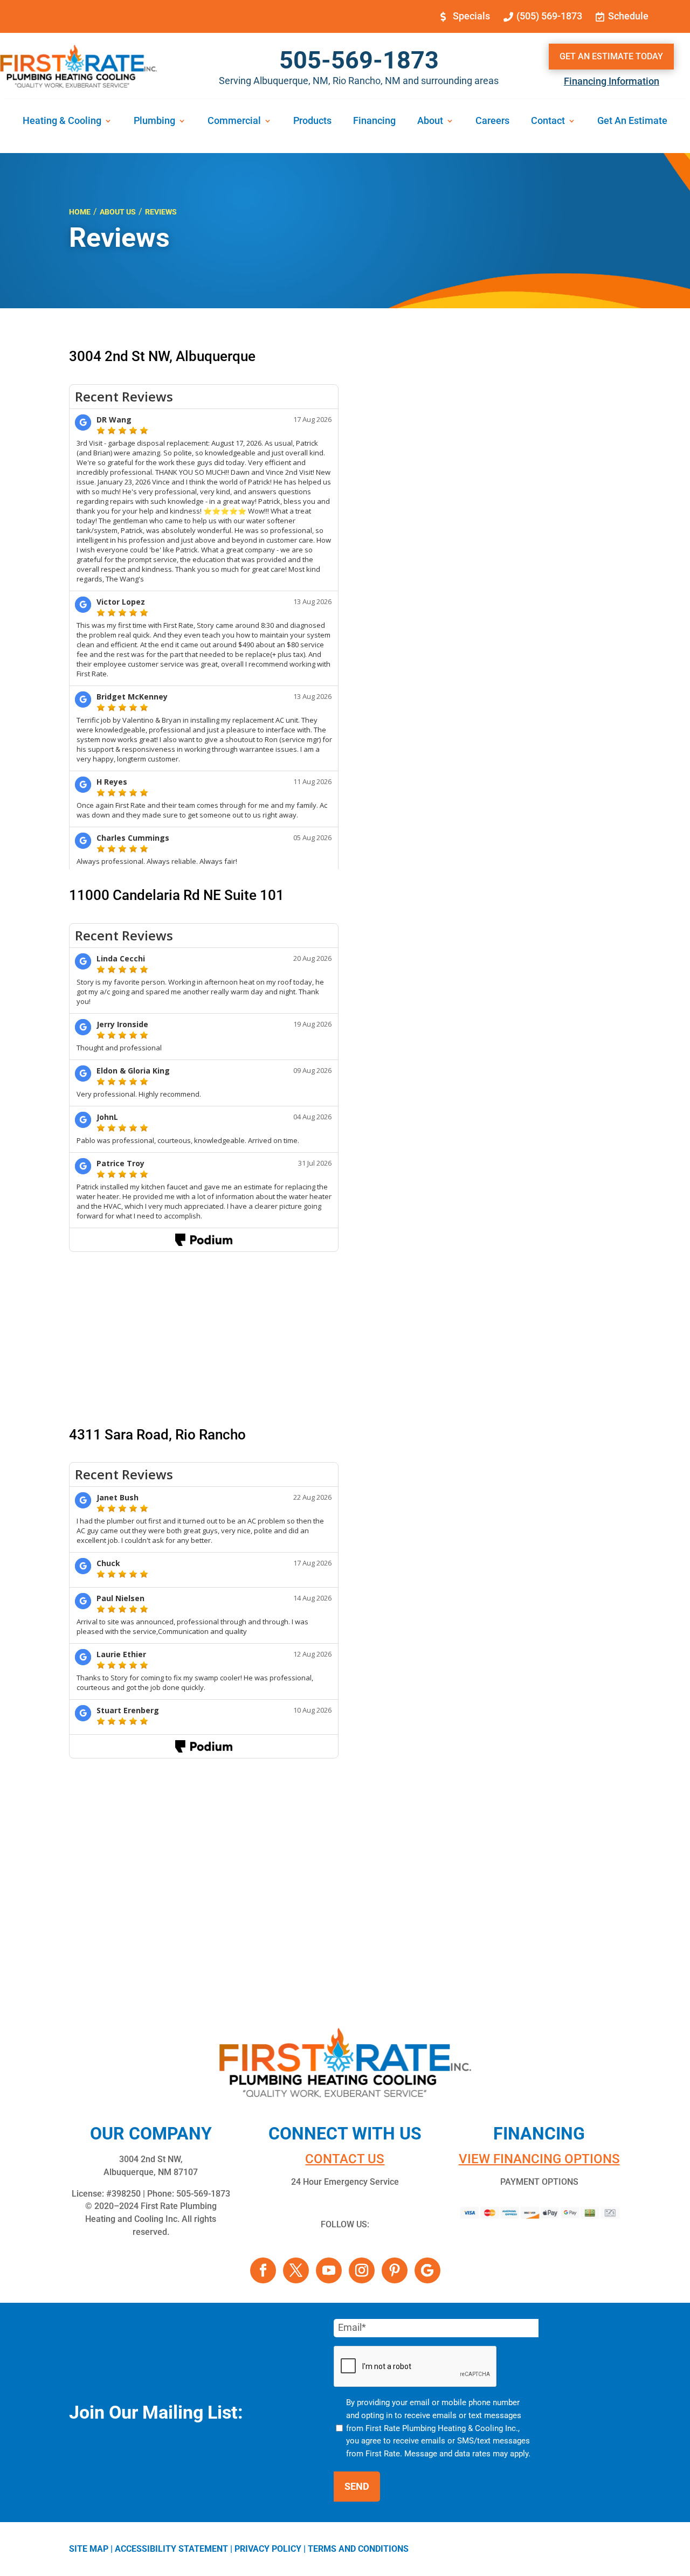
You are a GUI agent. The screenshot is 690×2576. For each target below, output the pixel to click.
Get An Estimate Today (611, 56)
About (430, 122)
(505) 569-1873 (549, 16)
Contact (548, 122)
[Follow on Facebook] (263, 2270)
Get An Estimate (632, 122)
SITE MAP (89, 2549)
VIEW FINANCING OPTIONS (539, 2159)
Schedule (628, 16)
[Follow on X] (296, 2270)
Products (312, 122)
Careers (492, 122)
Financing (374, 122)
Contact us (345, 2159)
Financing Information (612, 81)
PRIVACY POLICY (268, 2549)
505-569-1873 (359, 60)
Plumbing (154, 122)
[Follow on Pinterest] (395, 2270)
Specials (471, 16)
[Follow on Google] (427, 2270)
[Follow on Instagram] (362, 2270)
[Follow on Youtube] (329, 2270)
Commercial (234, 122)
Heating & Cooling (62, 122)
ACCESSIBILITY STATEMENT (171, 2549)
